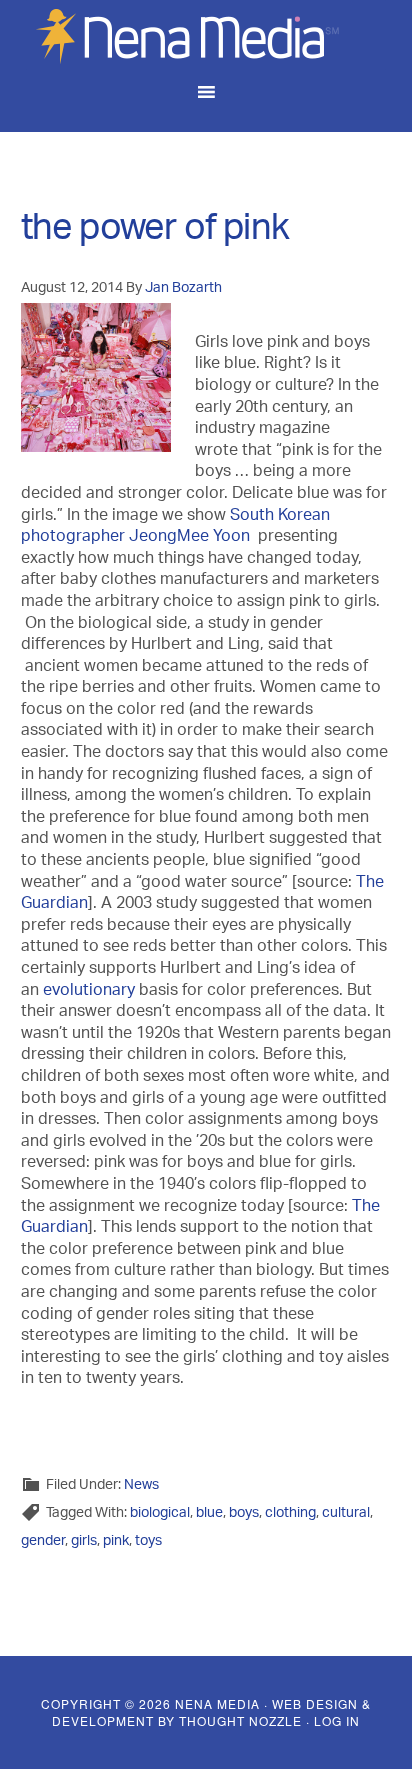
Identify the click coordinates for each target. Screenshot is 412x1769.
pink (116, 1541)
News (141, 1485)
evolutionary (89, 991)
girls (84, 1541)
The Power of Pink (155, 233)
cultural (346, 1513)
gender (43, 1541)
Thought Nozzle (240, 1720)
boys (244, 1513)
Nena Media (206, 35)
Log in (337, 1720)
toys (148, 1541)
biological (160, 1513)
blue (209, 1513)
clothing (290, 1513)
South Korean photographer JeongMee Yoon (175, 527)
